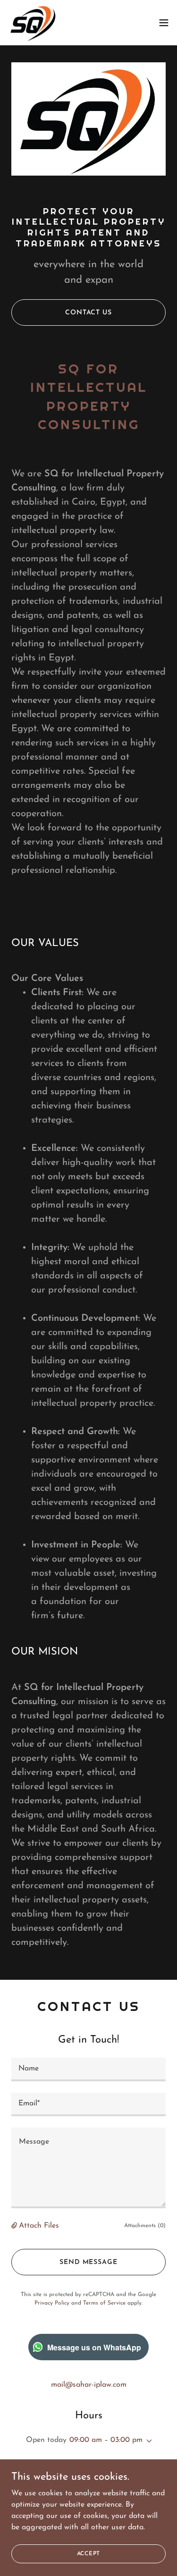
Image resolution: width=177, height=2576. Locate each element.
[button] (164, 23)
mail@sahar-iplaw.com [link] (89, 2385)
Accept (89, 2553)
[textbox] (88, 2069)
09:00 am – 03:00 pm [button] (106, 2440)
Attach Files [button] (39, 2226)
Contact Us (88, 313)
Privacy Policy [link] (52, 2303)
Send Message (88, 2262)
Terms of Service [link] (104, 2303)
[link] (33, 23)
